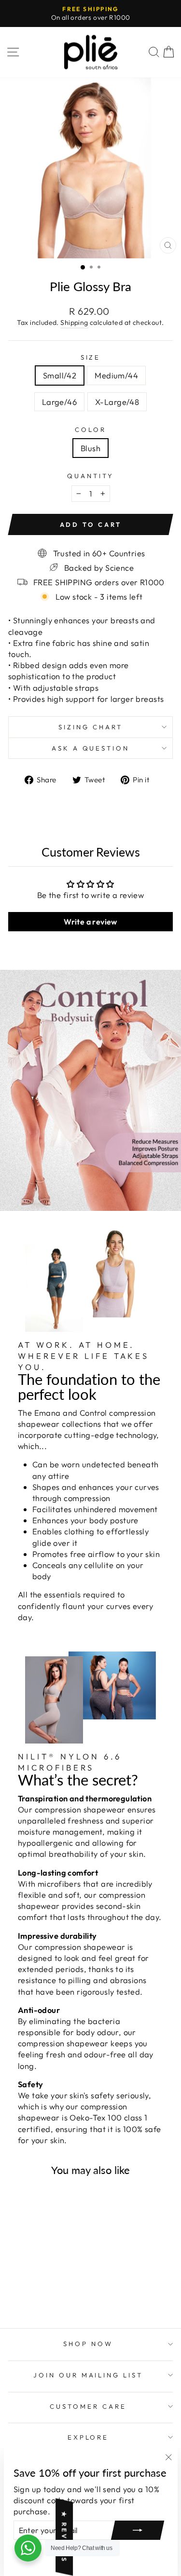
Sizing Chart (90, 727)
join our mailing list (88, 2375)
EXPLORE (88, 2437)
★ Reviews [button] (64, 2537)
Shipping (74, 322)
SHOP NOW (88, 2344)
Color (90, 429)
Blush (90, 448)
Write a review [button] (90, 922)
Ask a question (91, 748)
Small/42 (60, 375)
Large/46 (59, 402)
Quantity (90, 476)
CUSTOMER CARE (88, 2406)
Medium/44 (116, 375)
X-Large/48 (117, 402)
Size (91, 357)
